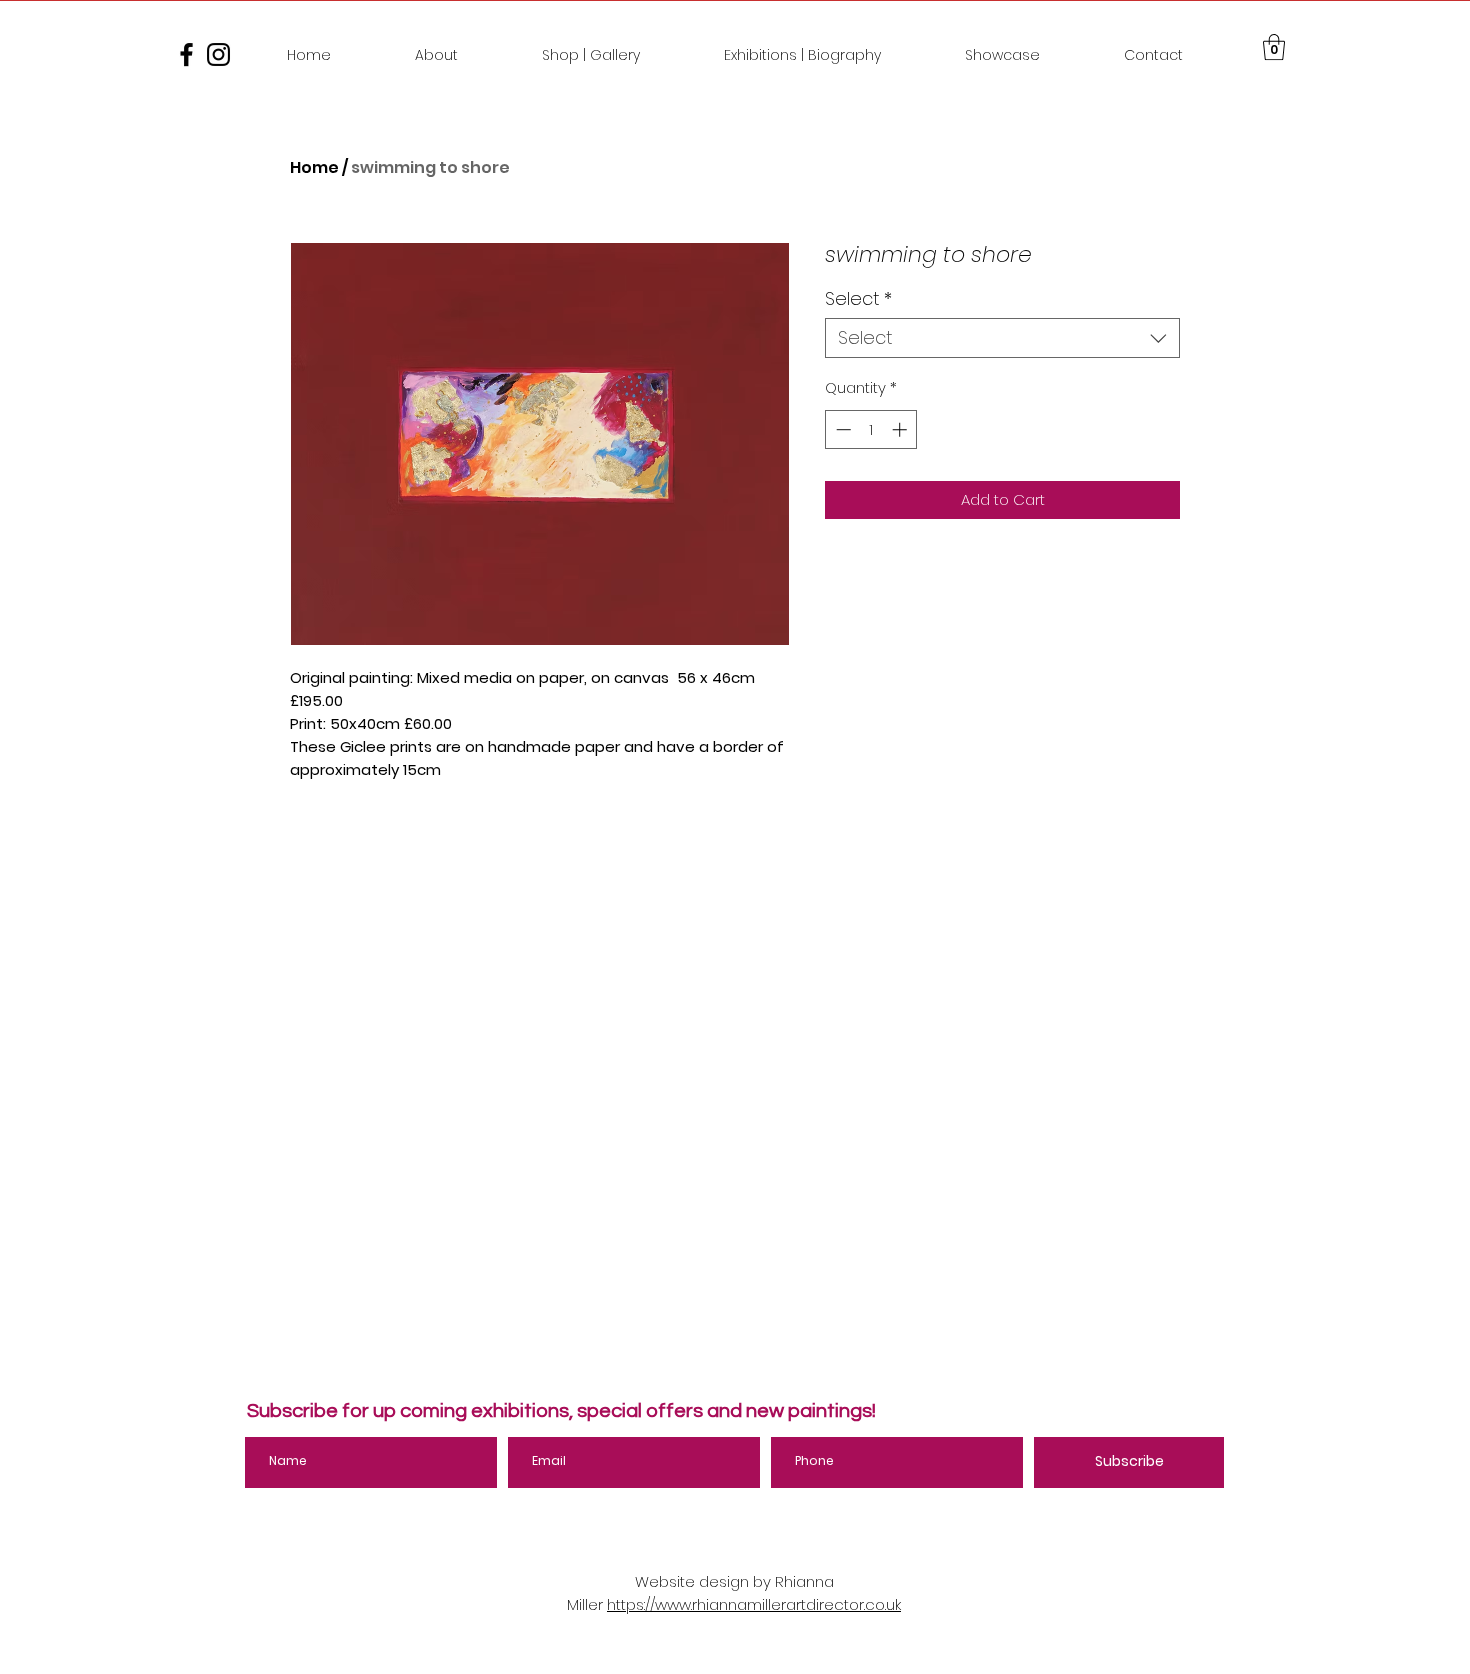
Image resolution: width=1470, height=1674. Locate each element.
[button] (1274, 47)
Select (858, 299)
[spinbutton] (871, 429)
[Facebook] (186, 54)
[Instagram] (218, 54)
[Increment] (901, 429)
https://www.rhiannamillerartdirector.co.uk (754, 1604)
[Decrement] (841, 429)
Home (314, 167)
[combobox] (1002, 338)
